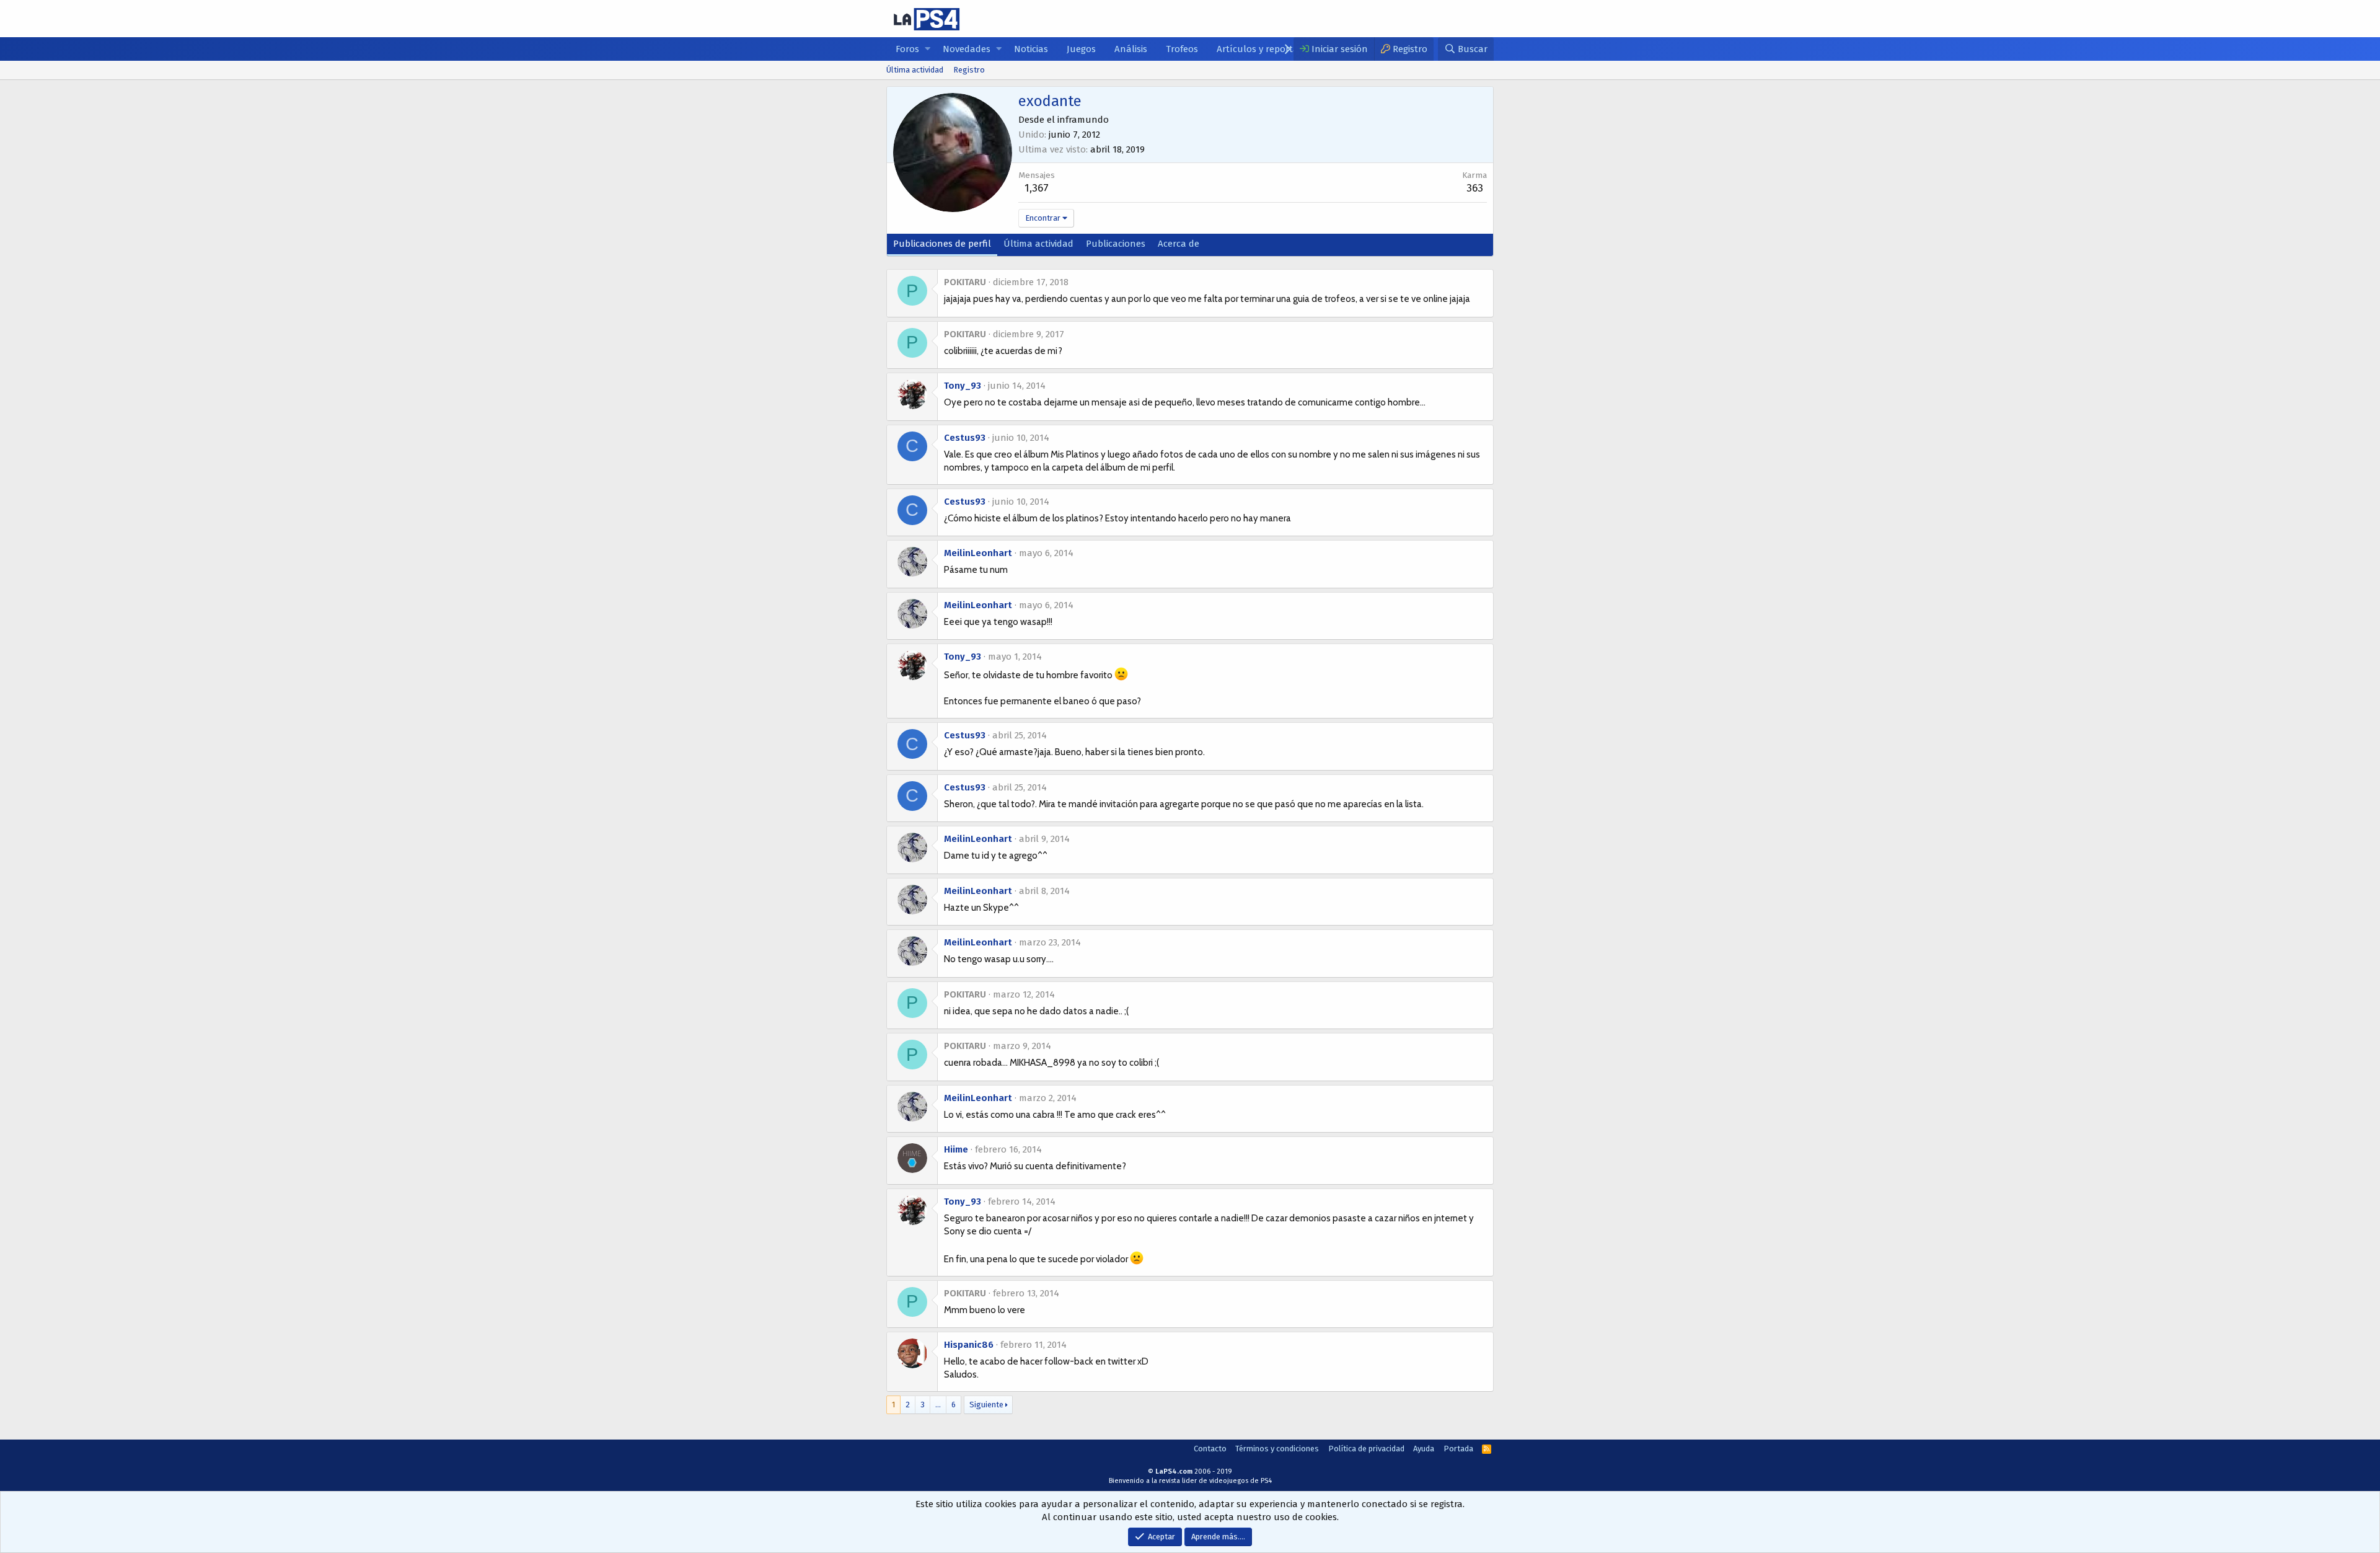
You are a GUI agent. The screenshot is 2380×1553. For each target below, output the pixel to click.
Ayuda (1424, 1449)
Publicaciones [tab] (1116, 244)
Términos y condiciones (1277, 1449)
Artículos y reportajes (1263, 49)
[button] (928, 49)
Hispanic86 (969, 1345)
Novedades (967, 49)
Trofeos (1182, 49)
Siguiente (986, 1405)
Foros (907, 49)
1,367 (1037, 188)
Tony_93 (963, 386)
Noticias (1031, 49)
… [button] (938, 1405)
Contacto (1210, 1449)
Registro (969, 70)
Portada (1458, 1449)
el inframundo (1078, 120)
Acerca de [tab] (1179, 244)
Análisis (1131, 49)
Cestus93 (965, 438)
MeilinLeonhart (978, 553)
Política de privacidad (1366, 1449)
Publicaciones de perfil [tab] (942, 244)
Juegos (1081, 49)
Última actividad (915, 70)
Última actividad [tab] (1038, 244)
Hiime (956, 1149)
